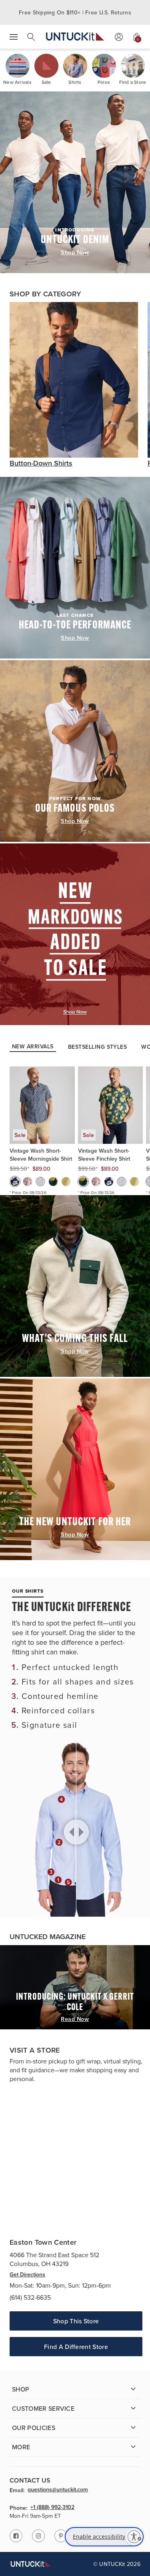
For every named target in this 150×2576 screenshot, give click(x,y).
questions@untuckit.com (58, 2490)
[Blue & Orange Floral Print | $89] (28, 1182)
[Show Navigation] (14, 37)
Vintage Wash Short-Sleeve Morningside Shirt (41, 1155)
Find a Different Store (76, 2347)
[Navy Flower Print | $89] (15, 1182)
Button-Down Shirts (41, 463)
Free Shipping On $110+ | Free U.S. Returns (75, 12)
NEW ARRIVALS (33, 1047)
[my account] (119, 37)
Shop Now (75, 252)
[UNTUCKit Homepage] (75, 37)
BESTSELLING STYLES (98, 1047)
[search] (31, 37)
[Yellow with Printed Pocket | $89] (66, 1182)
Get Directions (27, 2274)
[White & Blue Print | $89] (40, 1182)
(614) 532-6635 (30, 2297)
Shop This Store (76, 2321)
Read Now (75, 2019)
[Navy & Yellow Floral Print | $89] (53, 1182)
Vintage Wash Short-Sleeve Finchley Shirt (104, 1155)
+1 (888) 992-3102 (52, 2507)
